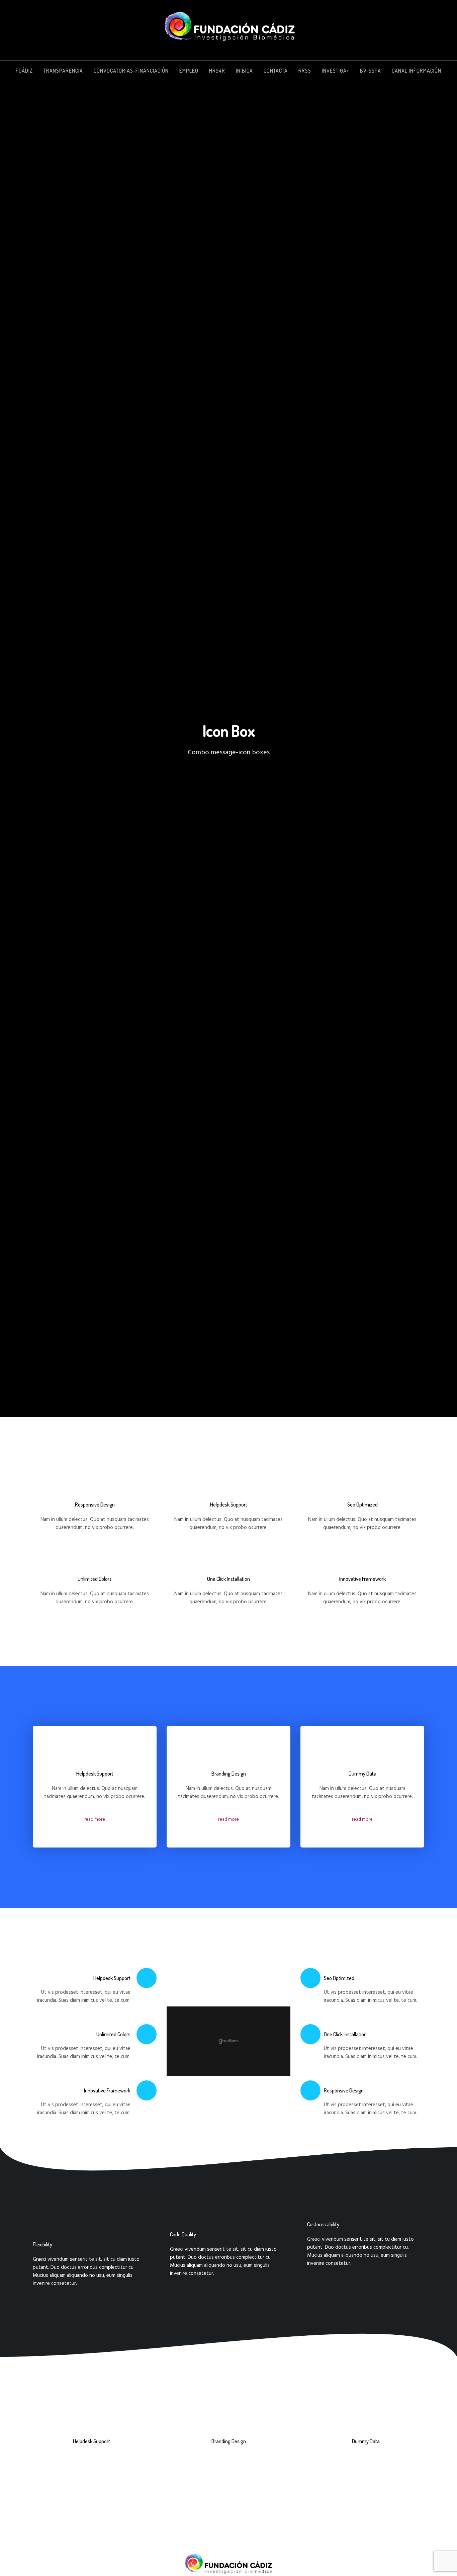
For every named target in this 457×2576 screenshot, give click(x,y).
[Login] (441, 71)
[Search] (426, 71)
